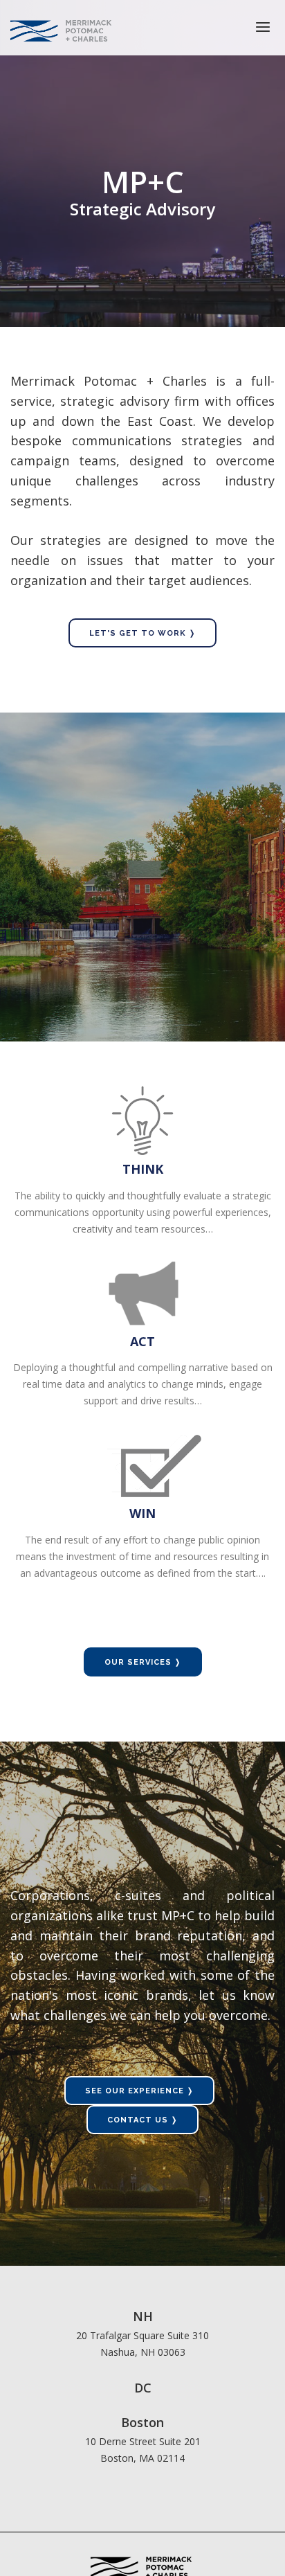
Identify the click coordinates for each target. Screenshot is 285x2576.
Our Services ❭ (143, 1662)
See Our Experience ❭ (139, 2091)
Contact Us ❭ (142, 2120)
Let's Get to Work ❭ (142, 633)
